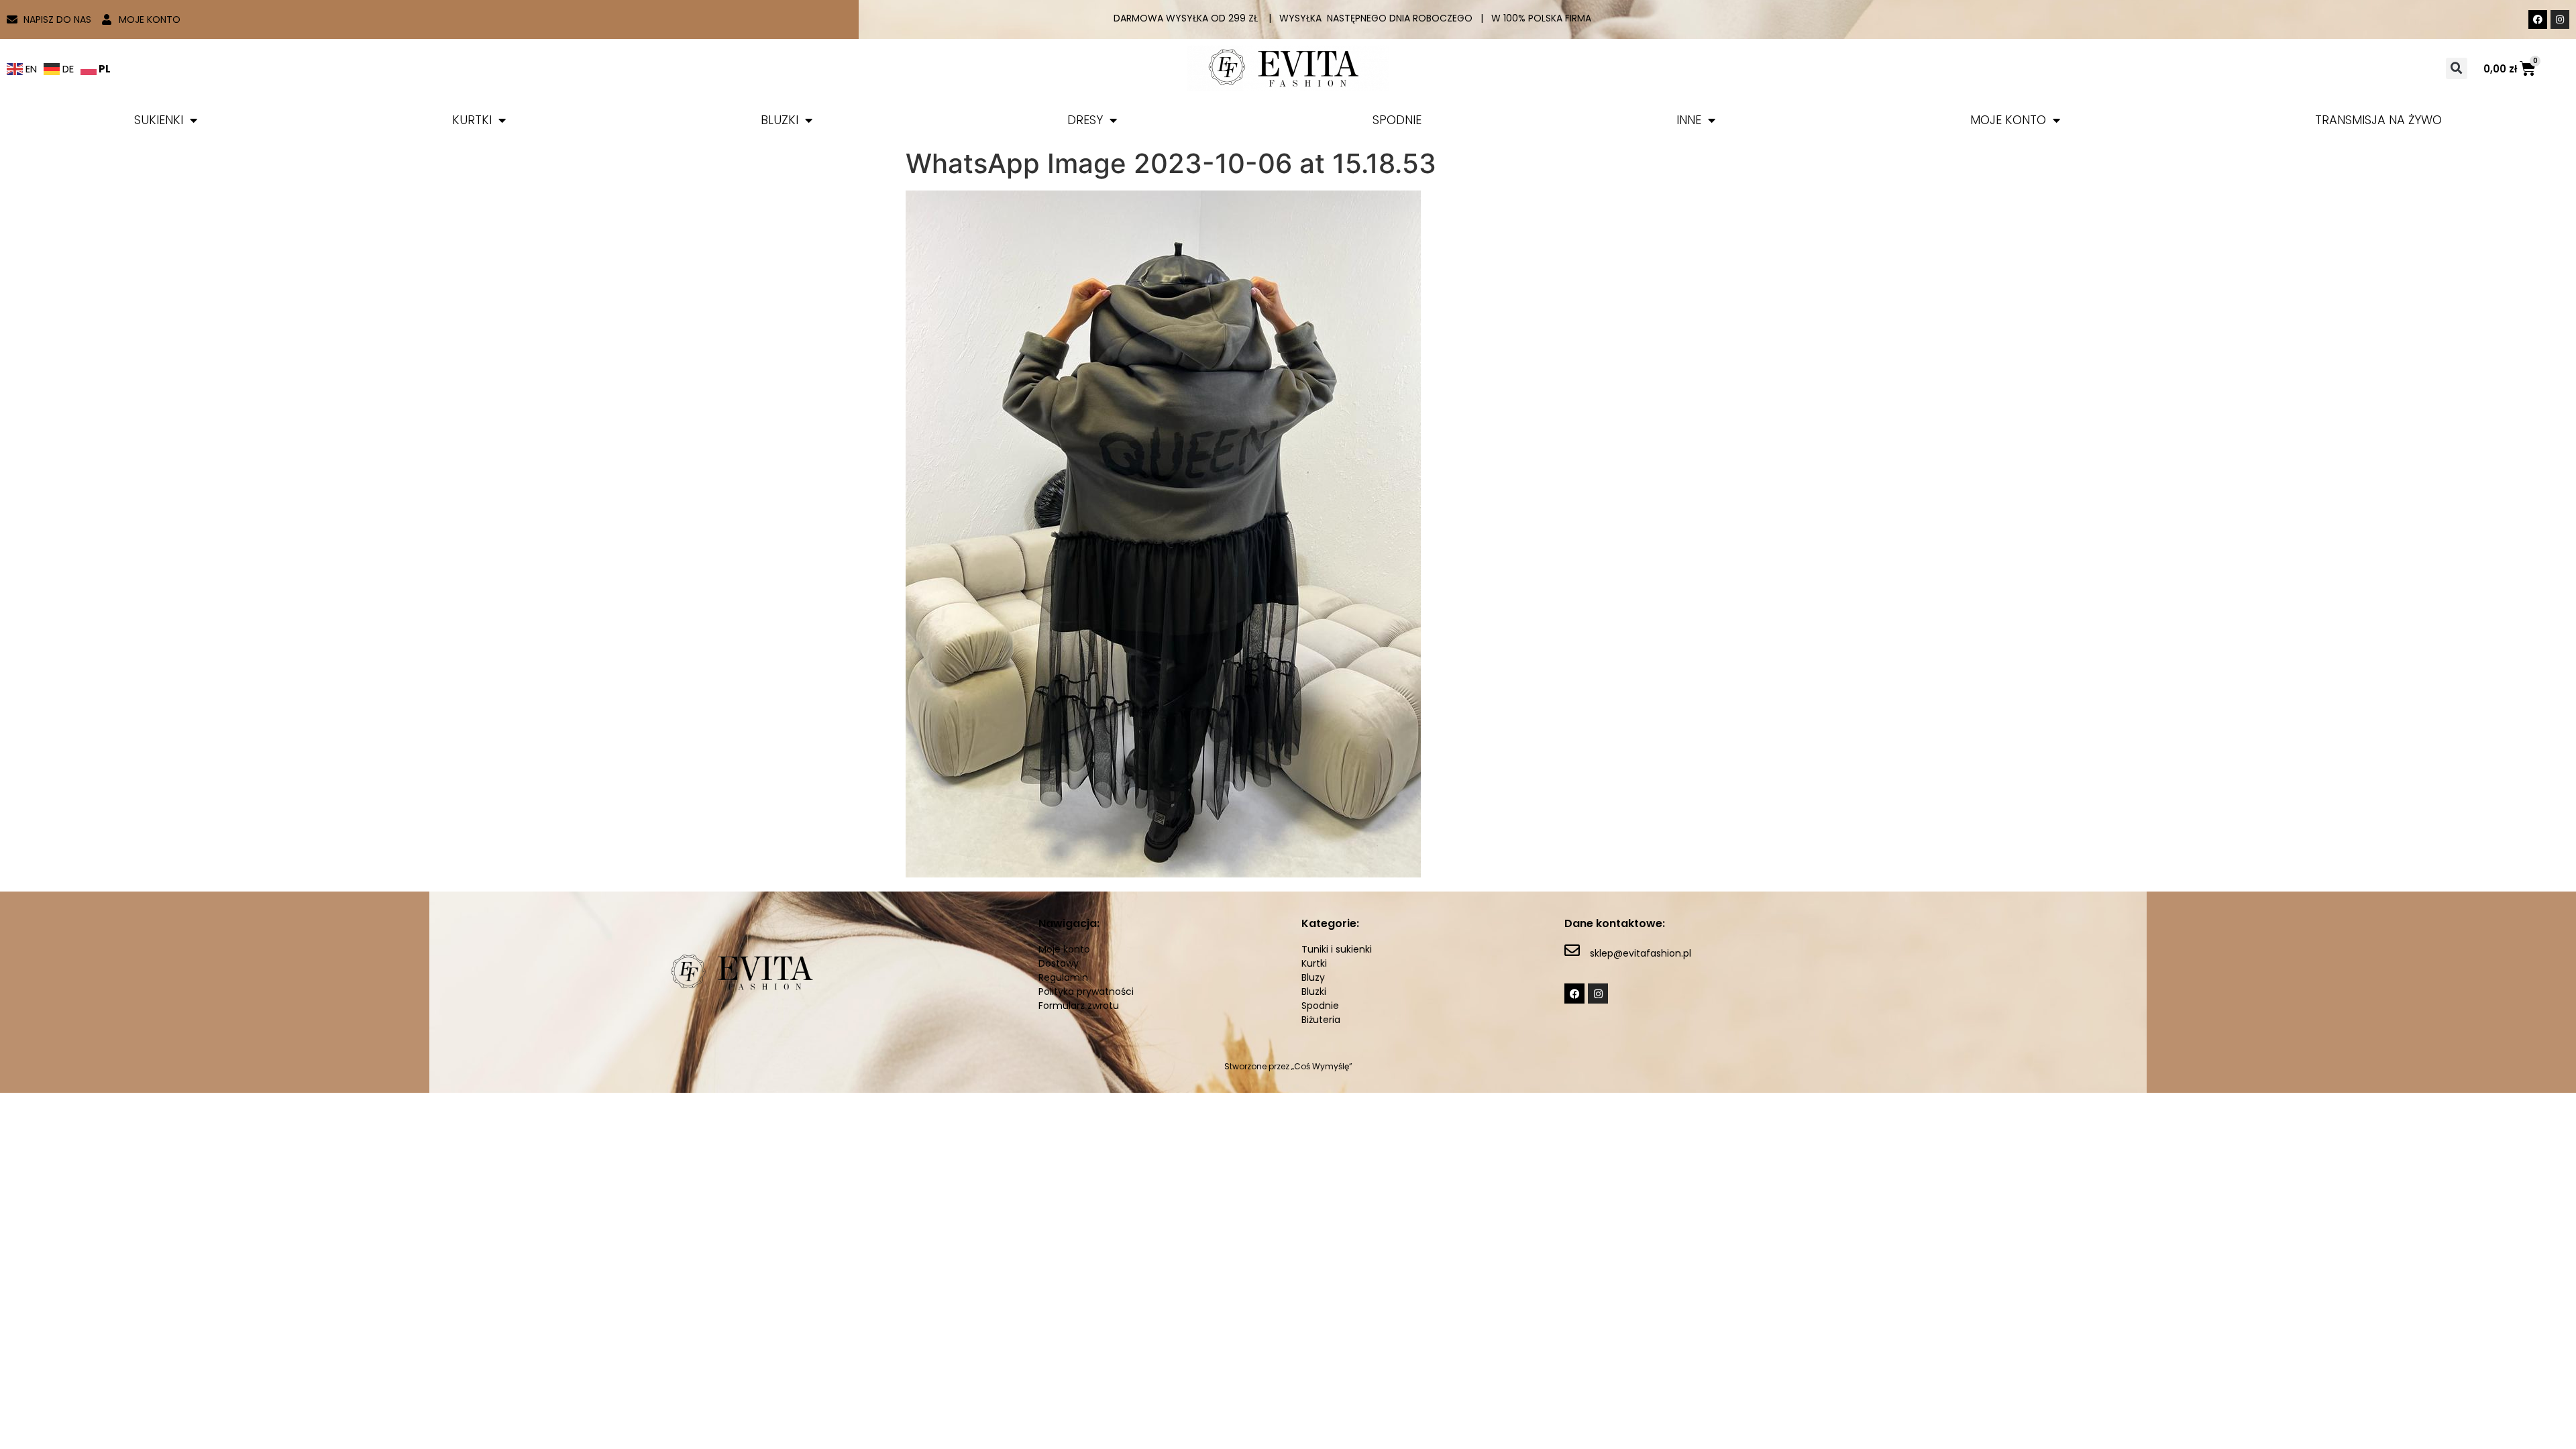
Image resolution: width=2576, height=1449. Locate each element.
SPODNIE (1397, 120)
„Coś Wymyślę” (1322, 1066)
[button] (2457, 68)
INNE (1689, 120)
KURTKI (472, 120)
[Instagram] (2560, 19)
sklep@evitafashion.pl (1641, 953)
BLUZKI (780, 120)
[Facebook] (2538, 19)
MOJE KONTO (2008, 120)
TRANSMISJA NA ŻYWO (2378, 120)
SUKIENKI (159, 120)
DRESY (1085, 120)
